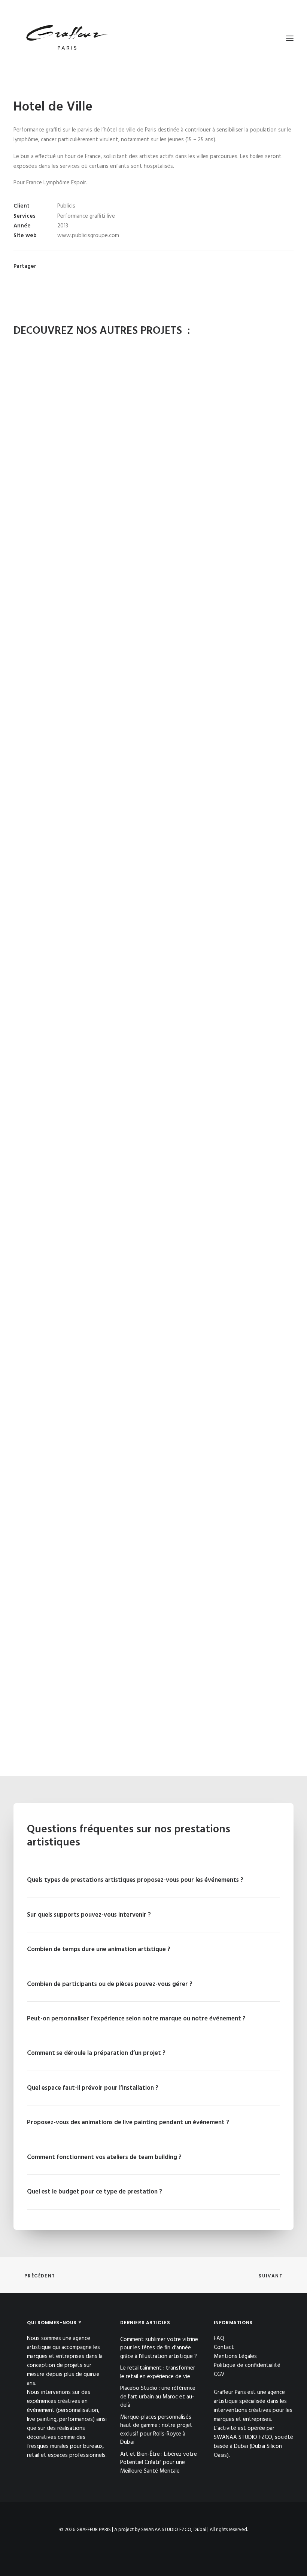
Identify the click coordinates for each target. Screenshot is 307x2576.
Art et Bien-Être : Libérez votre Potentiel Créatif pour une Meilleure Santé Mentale (159, 2463)
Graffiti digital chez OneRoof (153, 1746)
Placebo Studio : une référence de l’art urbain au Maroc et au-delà (158, 2397)
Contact (224, 2347)
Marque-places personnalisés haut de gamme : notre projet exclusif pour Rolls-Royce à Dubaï (156, 2430)
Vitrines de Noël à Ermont (154, 800)
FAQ (219, 2338)
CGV (219, 2374)
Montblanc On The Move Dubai (154, 1509)
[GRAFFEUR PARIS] (70, 38)
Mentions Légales (235, 2356)
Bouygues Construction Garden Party (154, 564)
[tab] (153, 1880)
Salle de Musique (154, 1273)
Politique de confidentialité (247, 2365)
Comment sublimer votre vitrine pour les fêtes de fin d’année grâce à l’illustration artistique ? (159, 2348)
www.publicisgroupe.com (88, 236)
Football (154, 1037)
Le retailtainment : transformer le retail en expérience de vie (158, 2372)
